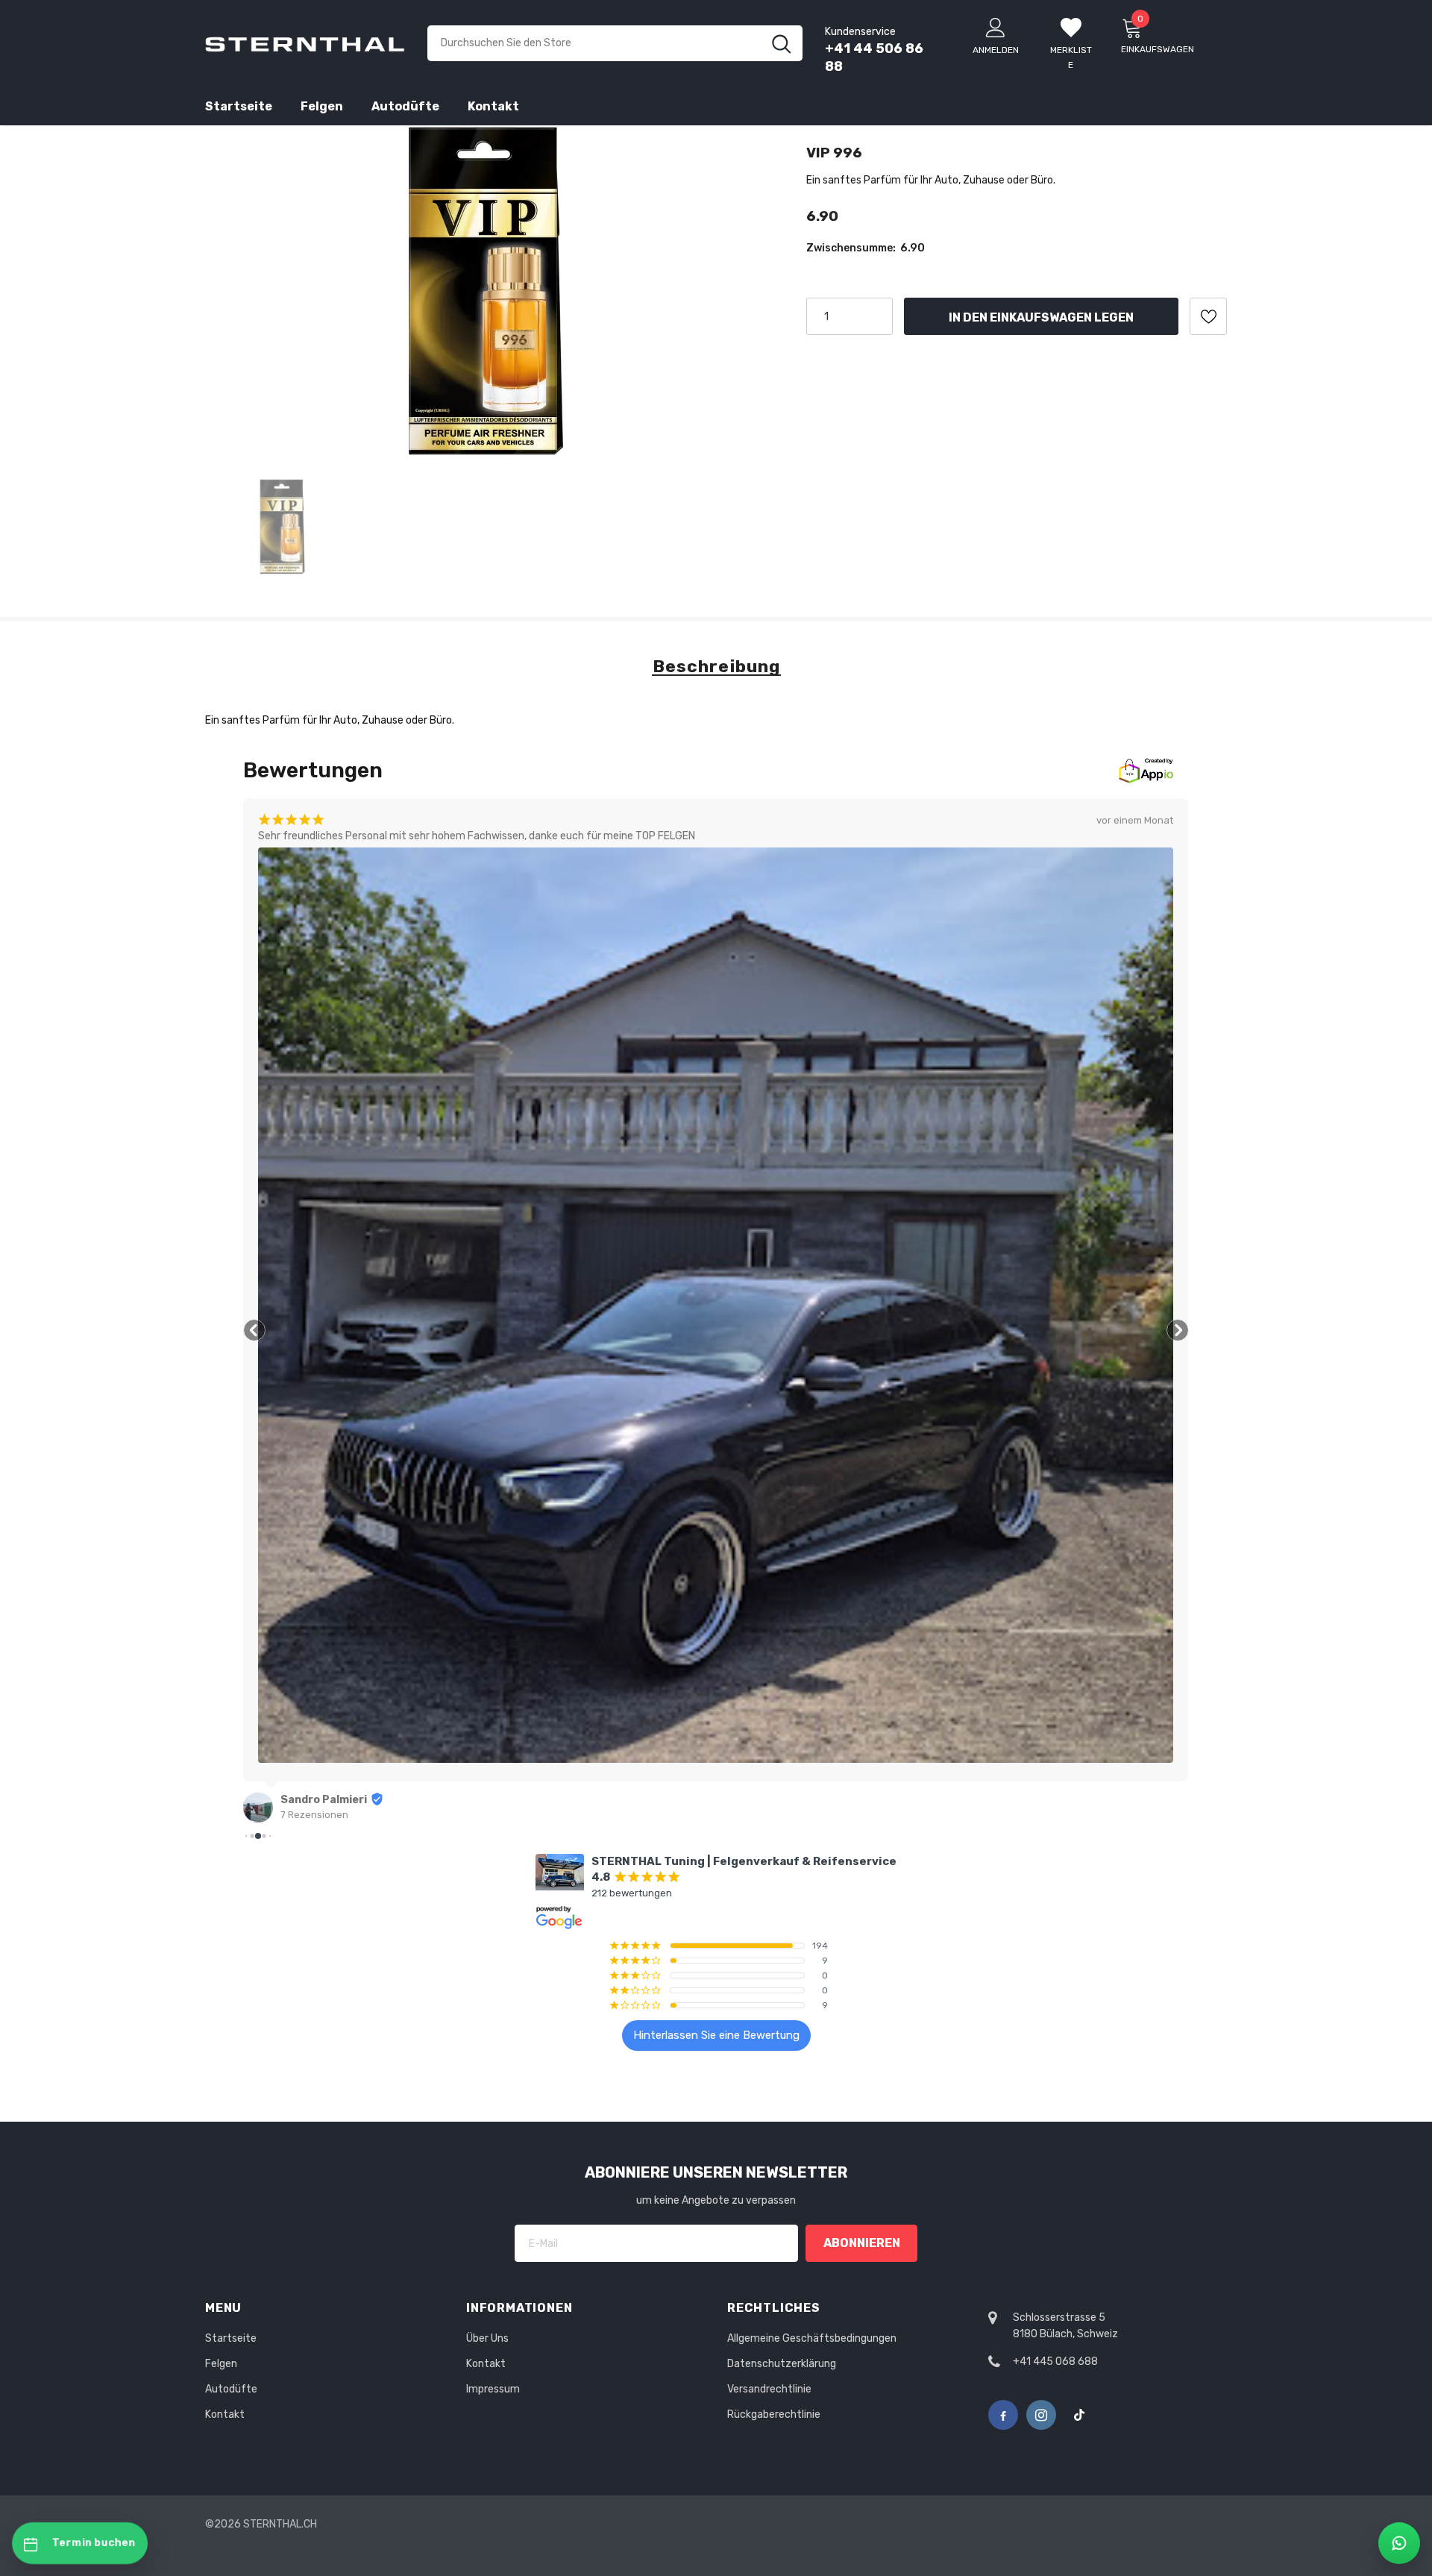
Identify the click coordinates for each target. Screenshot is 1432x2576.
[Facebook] (1003, 2415)
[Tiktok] (1079, 2415)
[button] (254, 1330)
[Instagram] (1041, 2415)
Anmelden (996, 50)
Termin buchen (94, 2543)
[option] (487, 291)
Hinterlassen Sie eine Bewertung (716, 2035)
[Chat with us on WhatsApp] (1399, 2543)
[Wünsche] (1208, 316)
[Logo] (305, 43)
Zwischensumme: (851, 248)
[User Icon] (996, 27)
